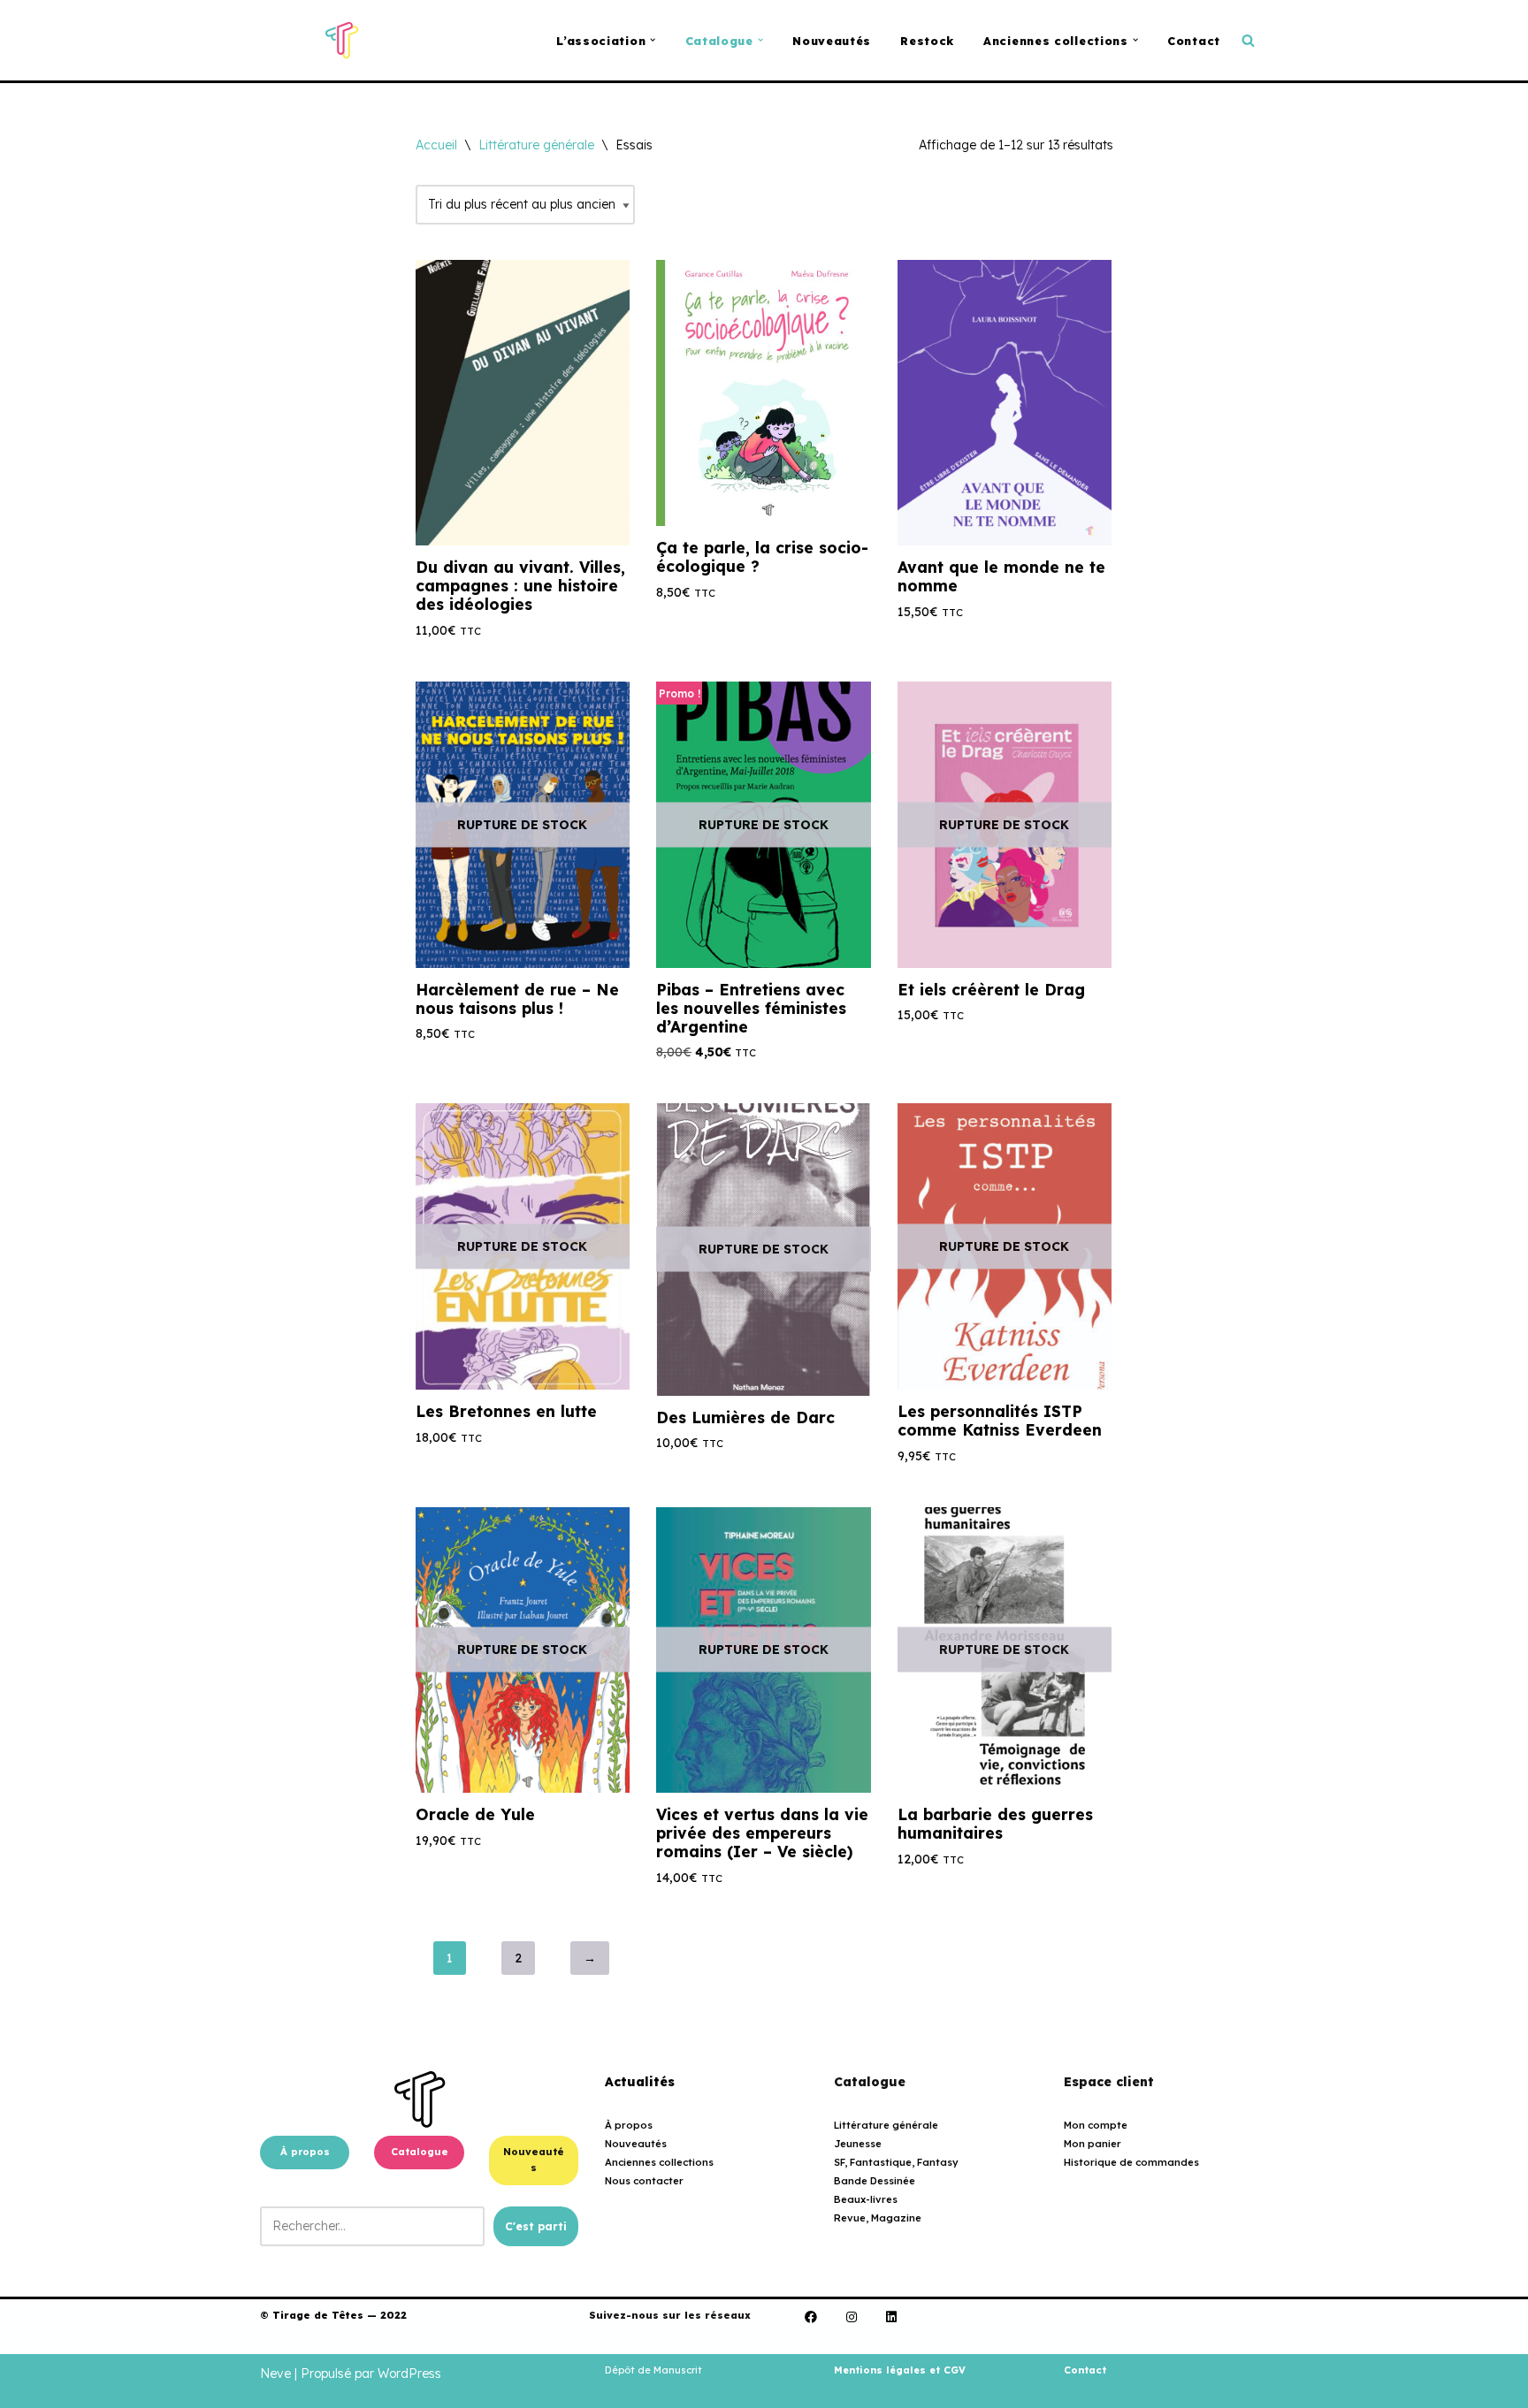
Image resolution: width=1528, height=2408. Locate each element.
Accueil (436, 145)
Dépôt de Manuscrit (653, 2370)
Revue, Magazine (878, 2218)
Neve (275, 2374)
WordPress (409, 2374)
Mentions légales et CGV (900, 2370)
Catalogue (420, 2152)
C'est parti (536, 2226)
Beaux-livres (866, 2199)
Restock (927, 41)
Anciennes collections (659, 2162)
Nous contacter (644, 2181)
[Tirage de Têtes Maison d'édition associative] (342, 40)
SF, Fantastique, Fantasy (896, 2162)
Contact (1194, 41)
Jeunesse (858, 2144)
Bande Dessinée (875, 2181)
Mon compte (1096, 2125)
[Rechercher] (1248, 40)
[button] (653, 40)
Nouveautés (832, 41)
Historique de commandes (1131, 2162)
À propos (305, 2152)
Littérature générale (536, 145)
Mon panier (1093, 2144)
